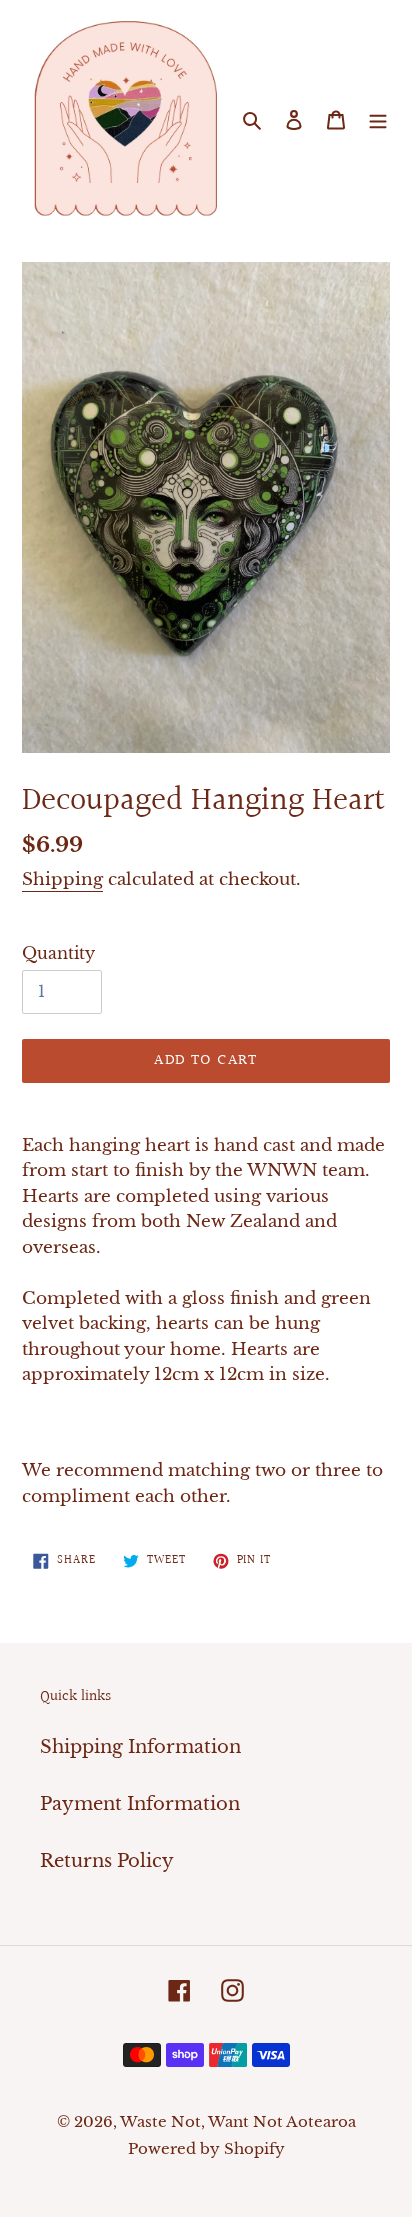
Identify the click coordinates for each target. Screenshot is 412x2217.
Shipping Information (140, 1747)
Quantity (58, 953)
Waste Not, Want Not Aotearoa (238, 2121)
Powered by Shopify (206, 2148)
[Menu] (378, 119)
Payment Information (140, 1804)
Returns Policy (107, 1861)
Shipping (62, 879)
